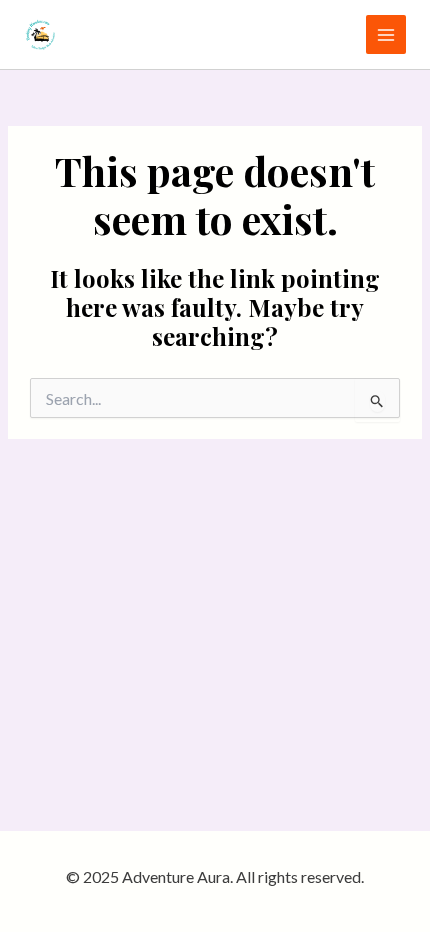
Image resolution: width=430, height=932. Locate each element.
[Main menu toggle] (386, 35)
